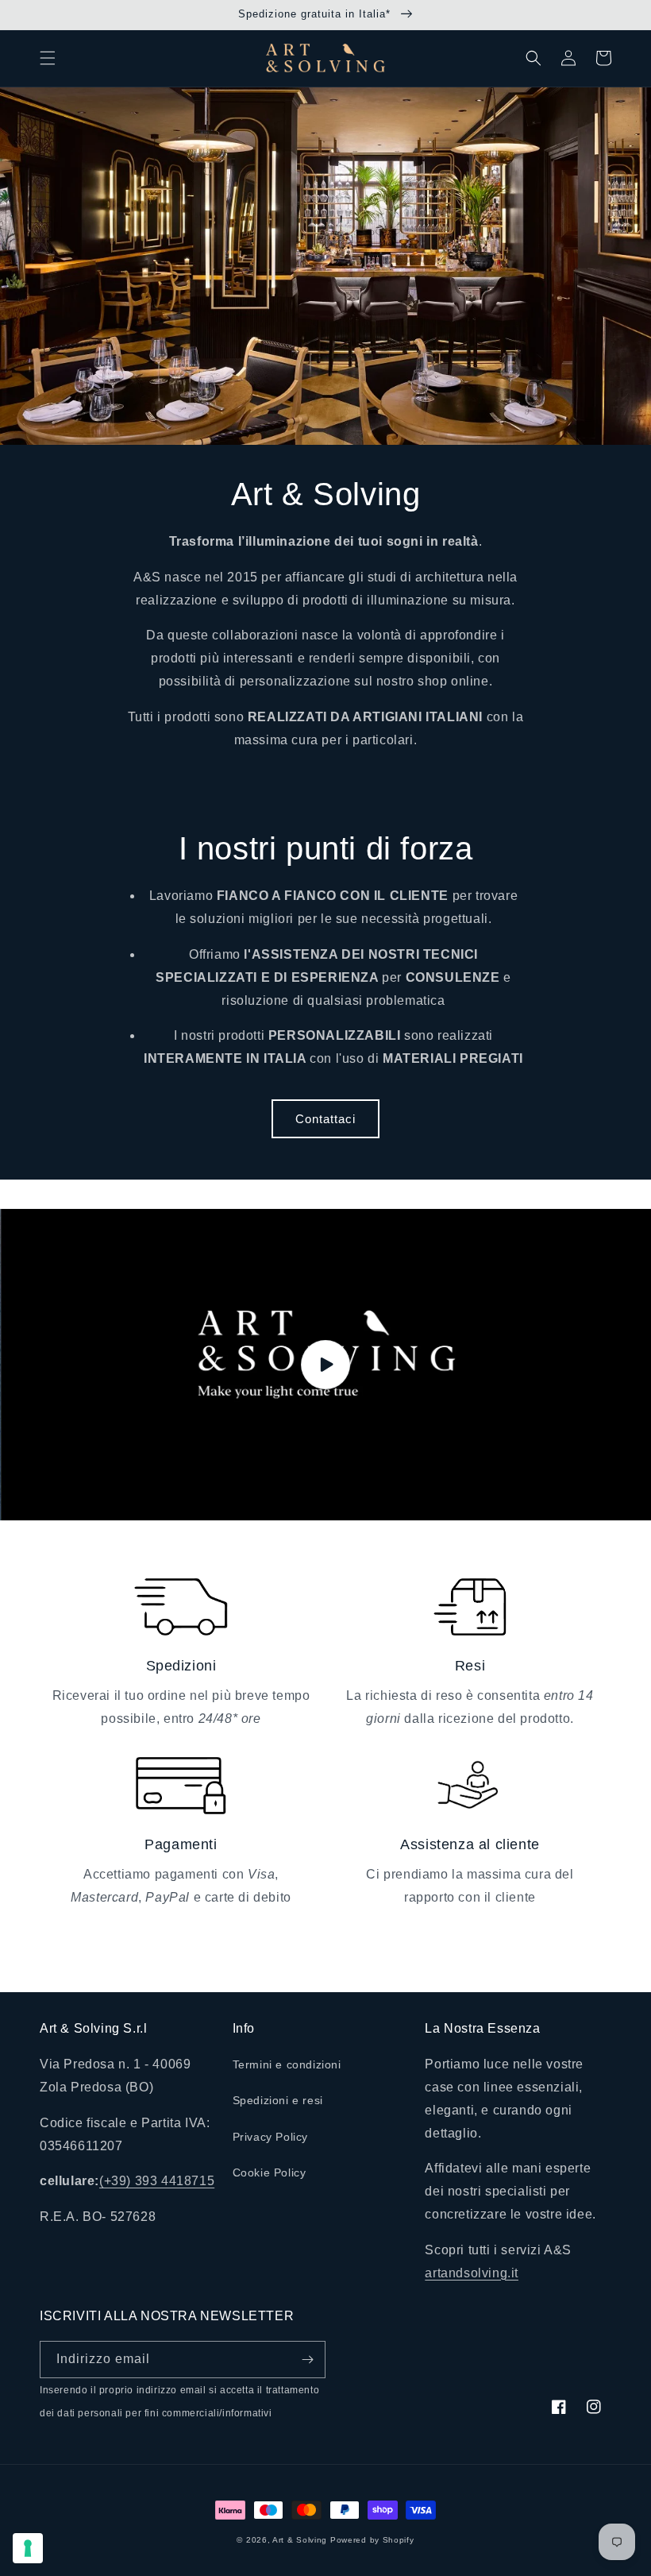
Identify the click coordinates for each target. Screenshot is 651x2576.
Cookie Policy (270, 2172)
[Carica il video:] (325, 1365)
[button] (48, 58)
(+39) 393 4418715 (157, 2181)
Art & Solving (300, 2540)
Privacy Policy (270, 2137)
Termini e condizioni (287, 2064)
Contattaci (325, 1119)
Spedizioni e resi (278, 2100)
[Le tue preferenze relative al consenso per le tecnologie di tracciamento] (28, 2548)
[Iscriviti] (307, 2360)
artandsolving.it (472, 2273)
